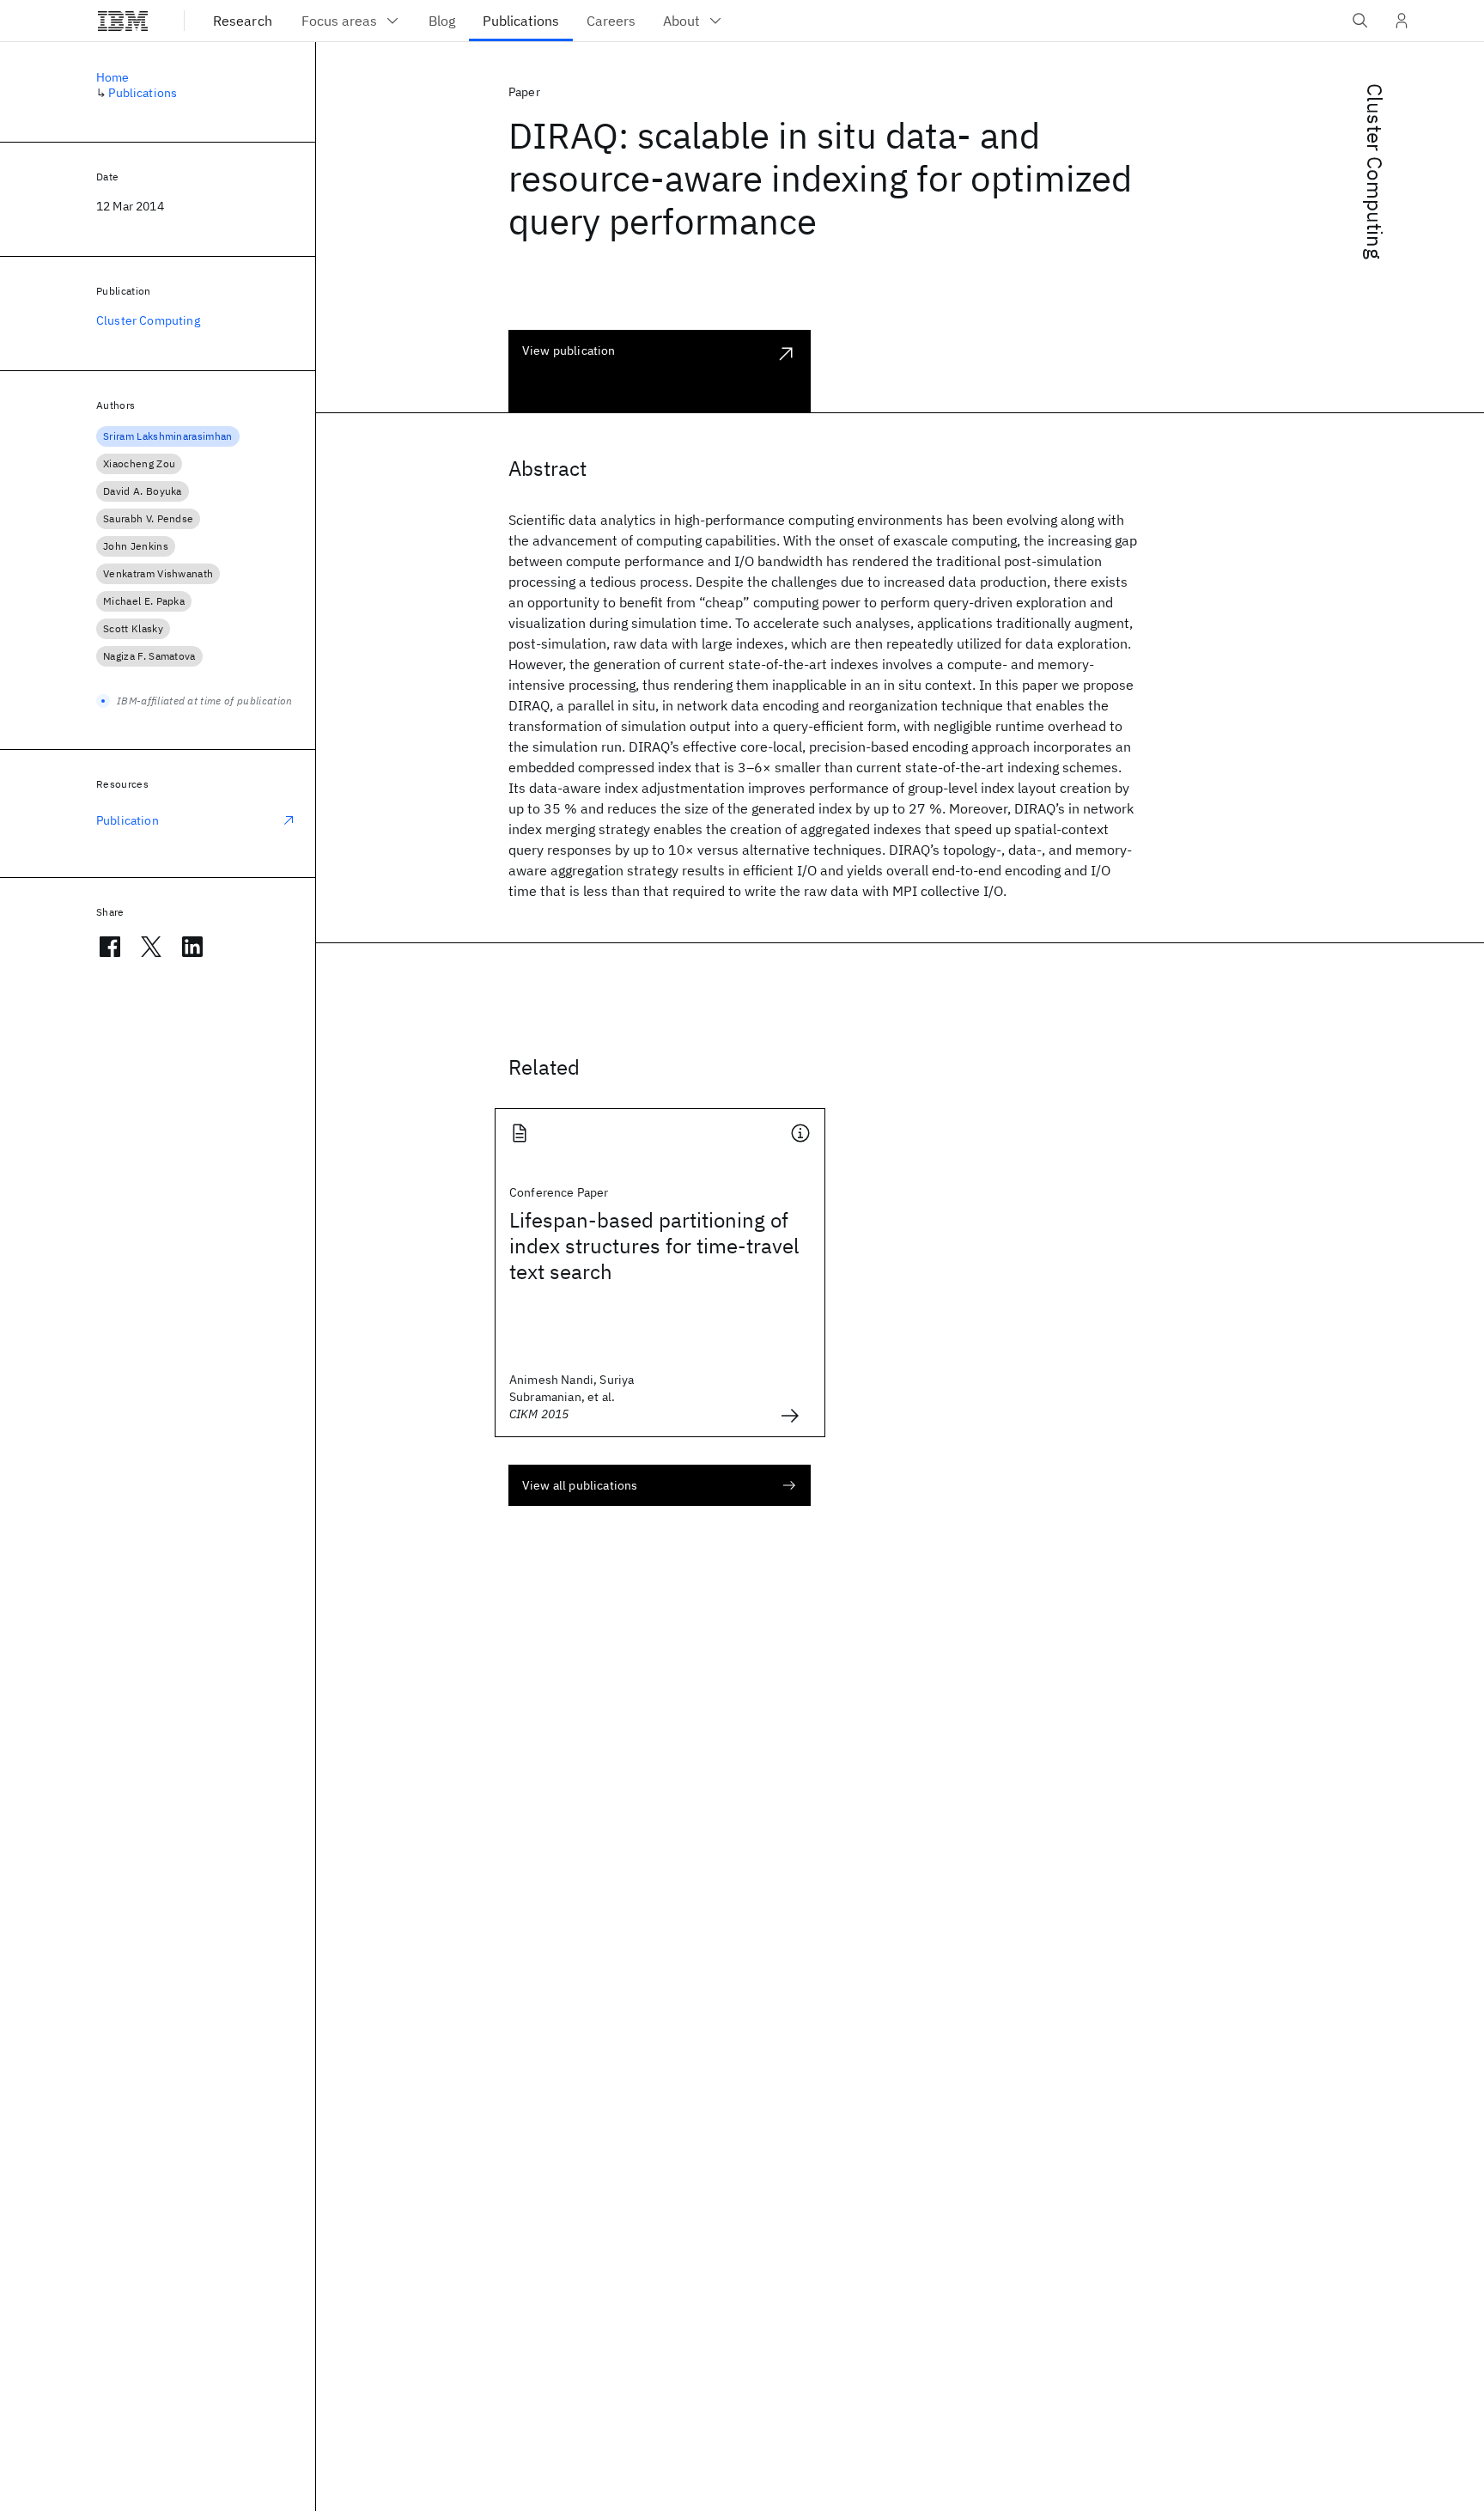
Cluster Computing (1375, 171)
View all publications (580, 1485)
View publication (569, 350)
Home (113, 77)
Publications (143, 93)
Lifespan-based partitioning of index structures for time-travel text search (654, 1246)
